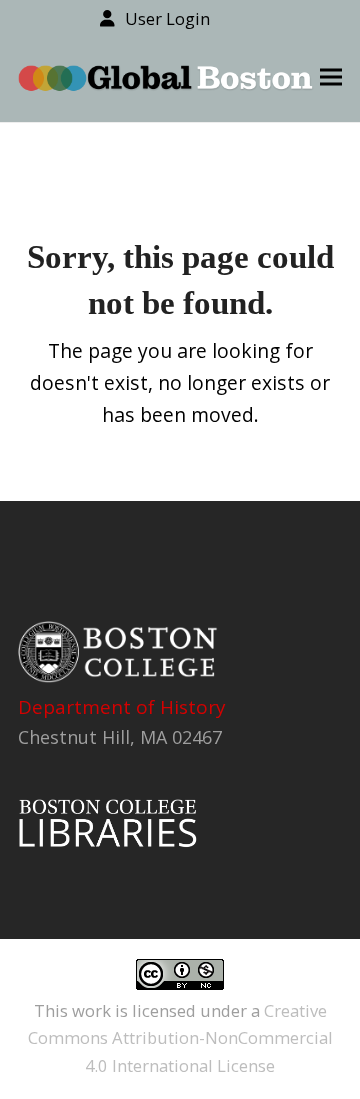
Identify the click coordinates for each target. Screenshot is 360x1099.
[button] (331, 77)
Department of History (122, 707)
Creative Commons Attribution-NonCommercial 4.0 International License (180, 1038)
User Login (167, 18)
